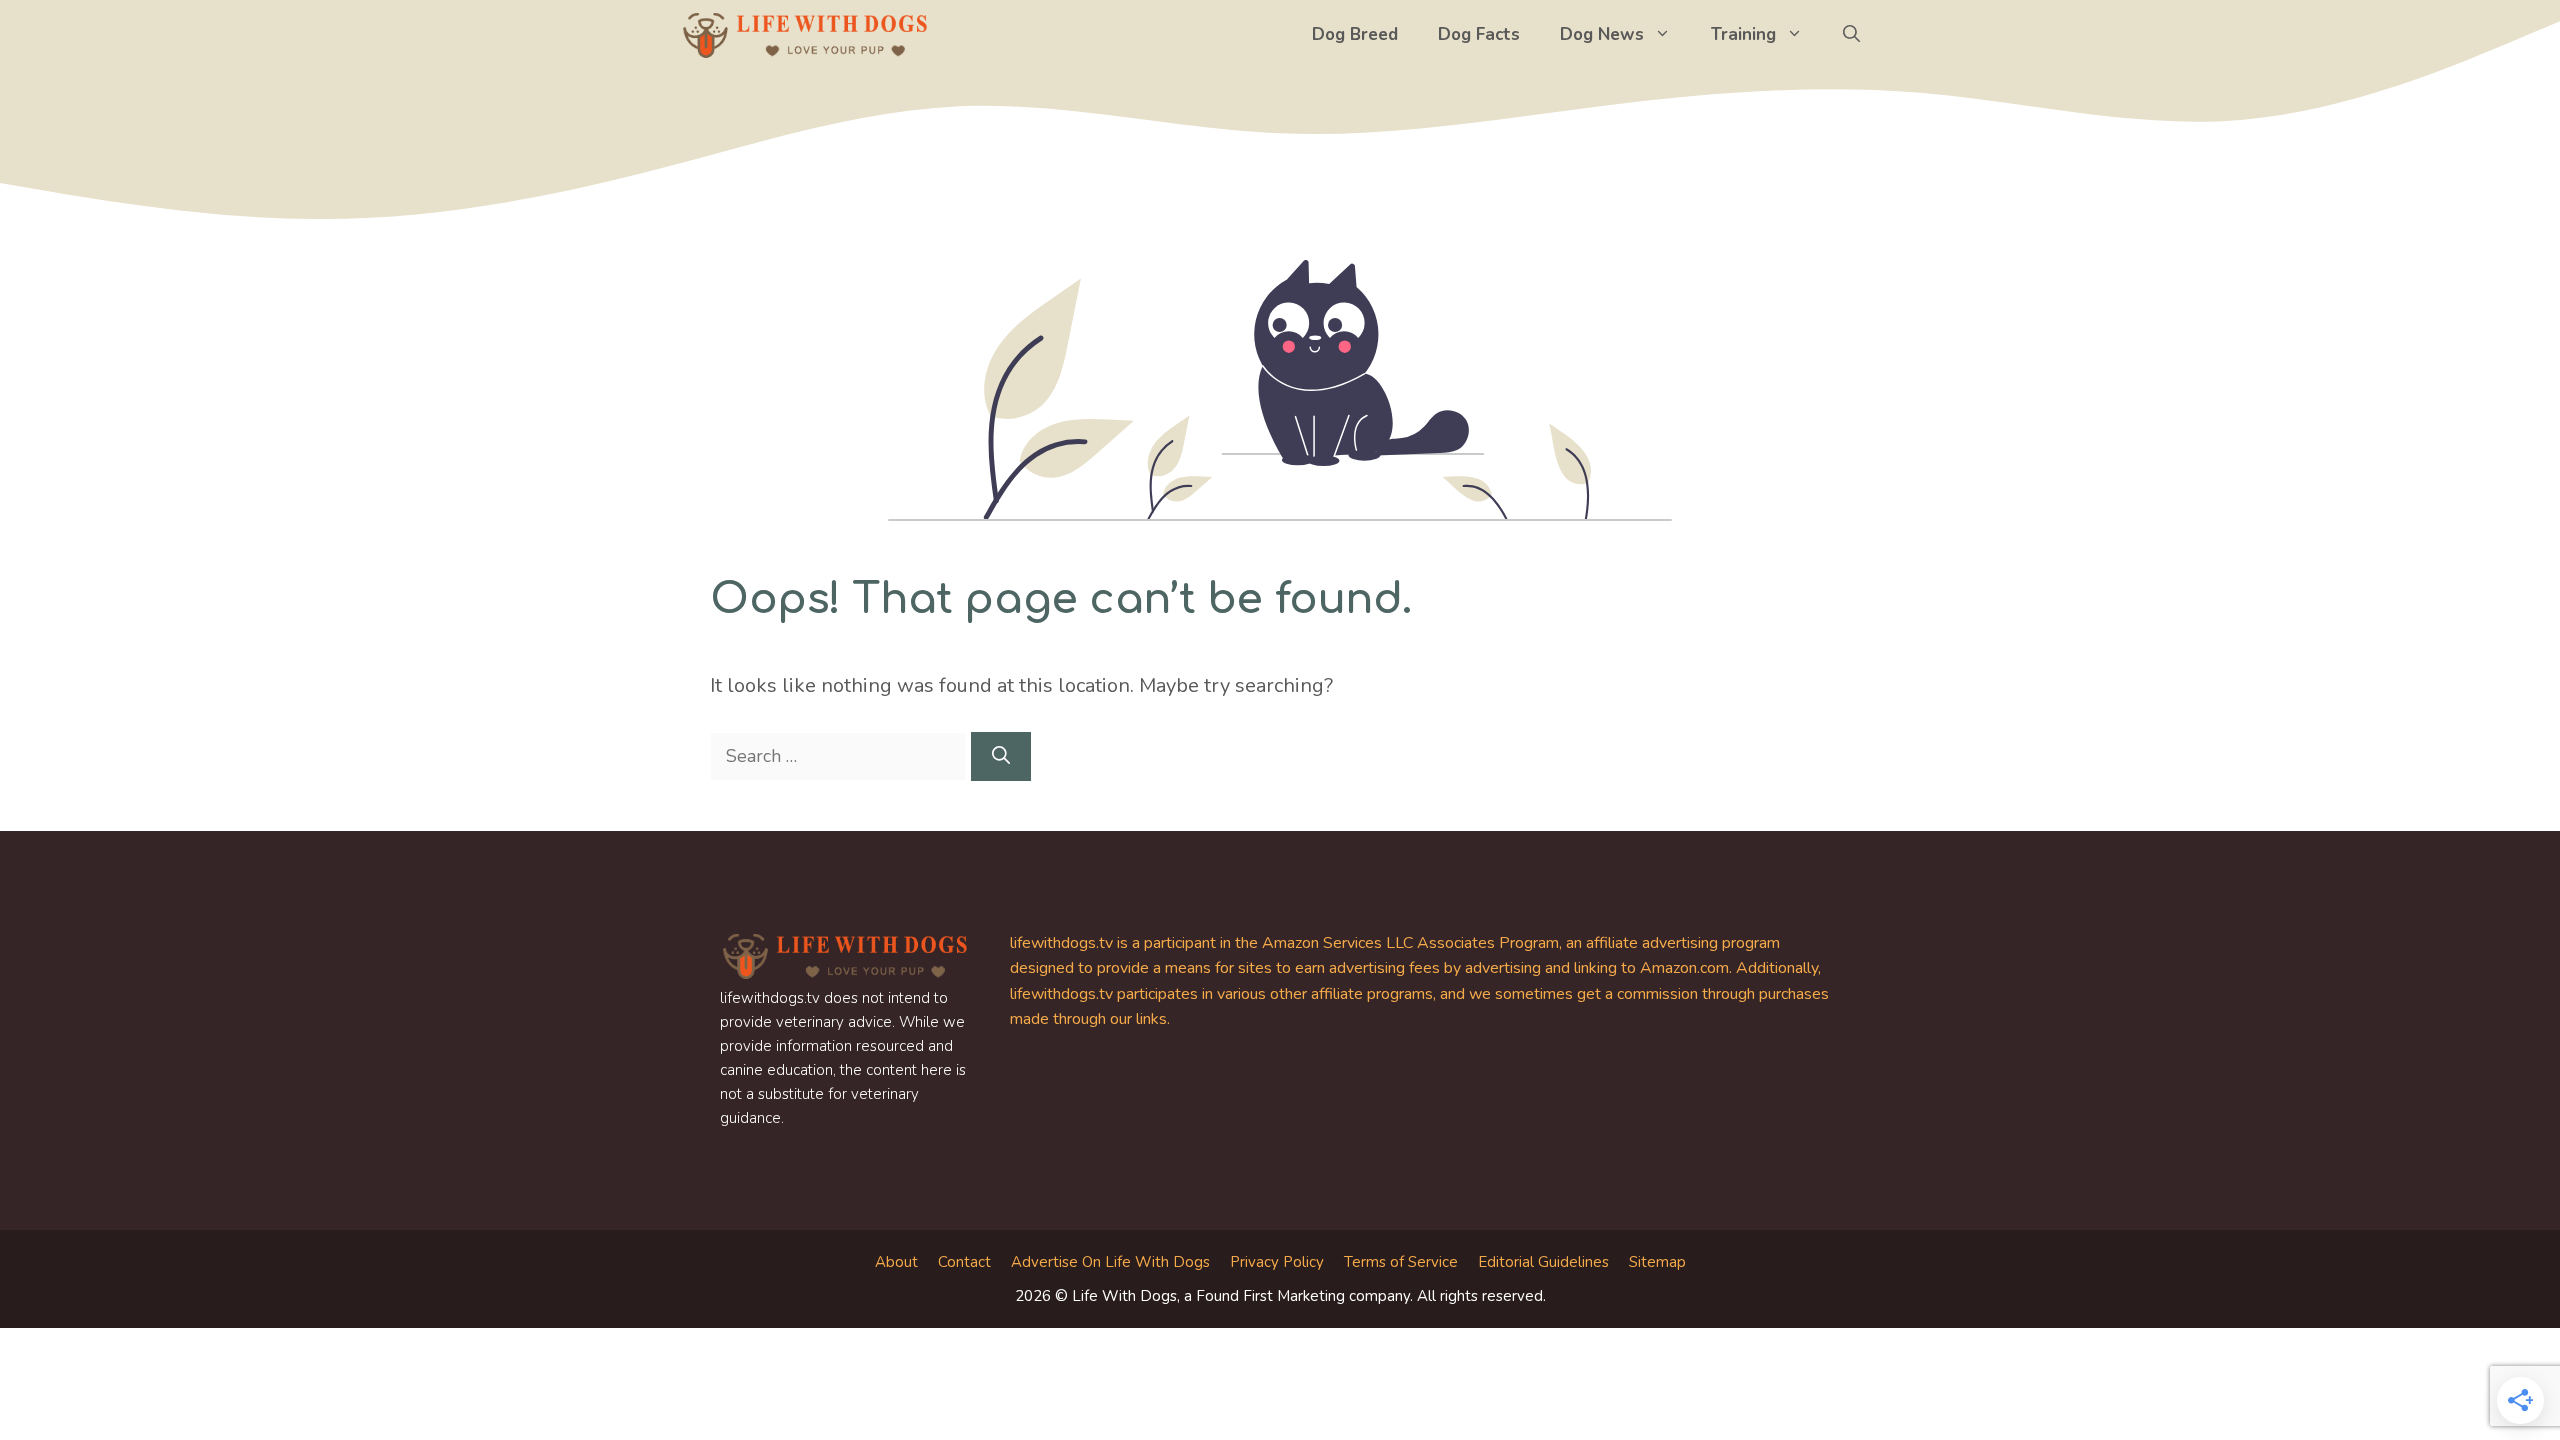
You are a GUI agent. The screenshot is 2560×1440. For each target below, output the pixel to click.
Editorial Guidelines (1543, 1262)
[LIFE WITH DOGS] (805, 35)
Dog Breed (1355, 34)
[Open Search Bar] (1851, 35)
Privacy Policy (1277, 1262)
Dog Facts (1479, 34)
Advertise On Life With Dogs (1110, 1262)
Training (1743, 34)
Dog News (1602, 34)
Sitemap (1657, 1262)
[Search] (1001, 756)
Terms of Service (1401, 1262)
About (896, 1262)
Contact (964, 1262)
